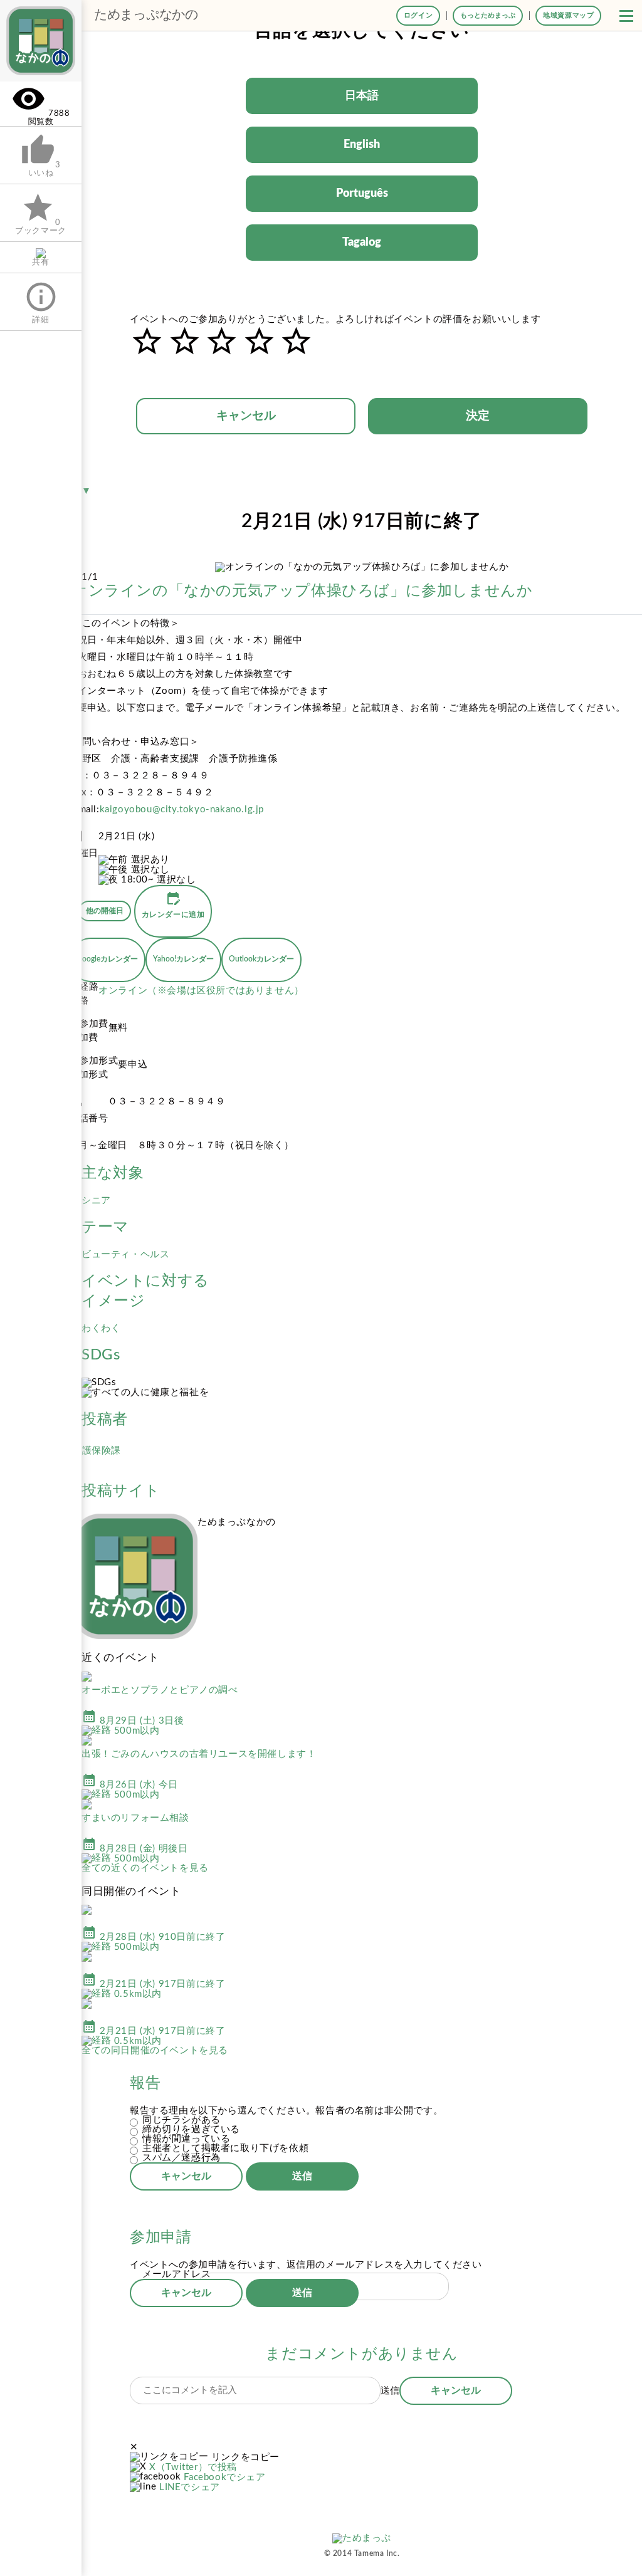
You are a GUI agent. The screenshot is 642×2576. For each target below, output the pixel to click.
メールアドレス (176, 2274)
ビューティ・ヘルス (125, 1254)
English (362, 145)
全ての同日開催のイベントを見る (155, 2050)
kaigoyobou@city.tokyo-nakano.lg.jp (182, 809)
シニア (96, 1201)
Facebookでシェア (224, 2477)
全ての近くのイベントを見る (145, 1868)
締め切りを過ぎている (191, 2129)
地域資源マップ (568, 15)
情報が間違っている (186, 2139)
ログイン (418, 15)
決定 (478, 416)
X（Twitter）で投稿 (193, 2467)
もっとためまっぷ (488, 15)
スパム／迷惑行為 (182, 2158)
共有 (40, 262)
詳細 (41, 302)
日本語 (362, 96)
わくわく (101, 1328)
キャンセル (246, 416)
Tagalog (362, 243)
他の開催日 (105, 911)
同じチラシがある (182, 2120)
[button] (626, 16)
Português (362, 194)
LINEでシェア (190, 2487)
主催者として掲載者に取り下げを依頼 (225, 2148)
